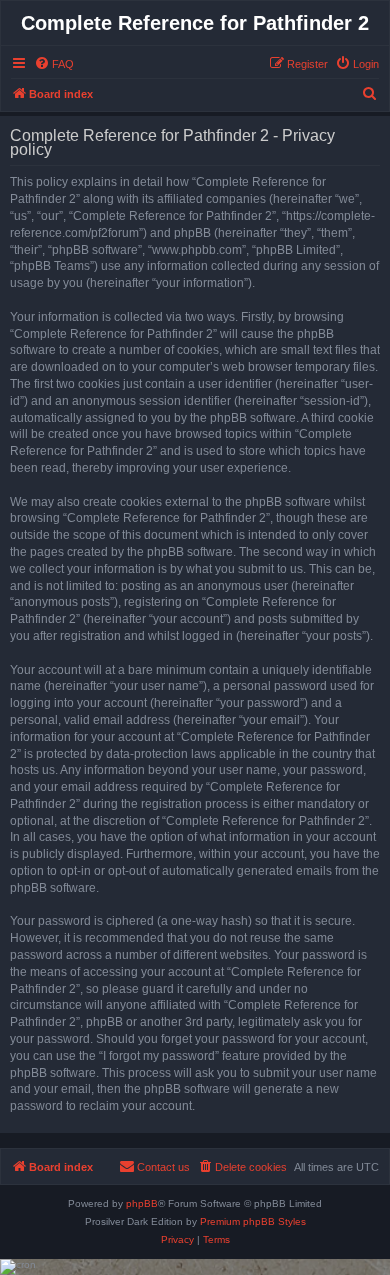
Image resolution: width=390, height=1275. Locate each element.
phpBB (142, 1203)
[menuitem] (54, 64)
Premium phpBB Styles (253, 1221)
